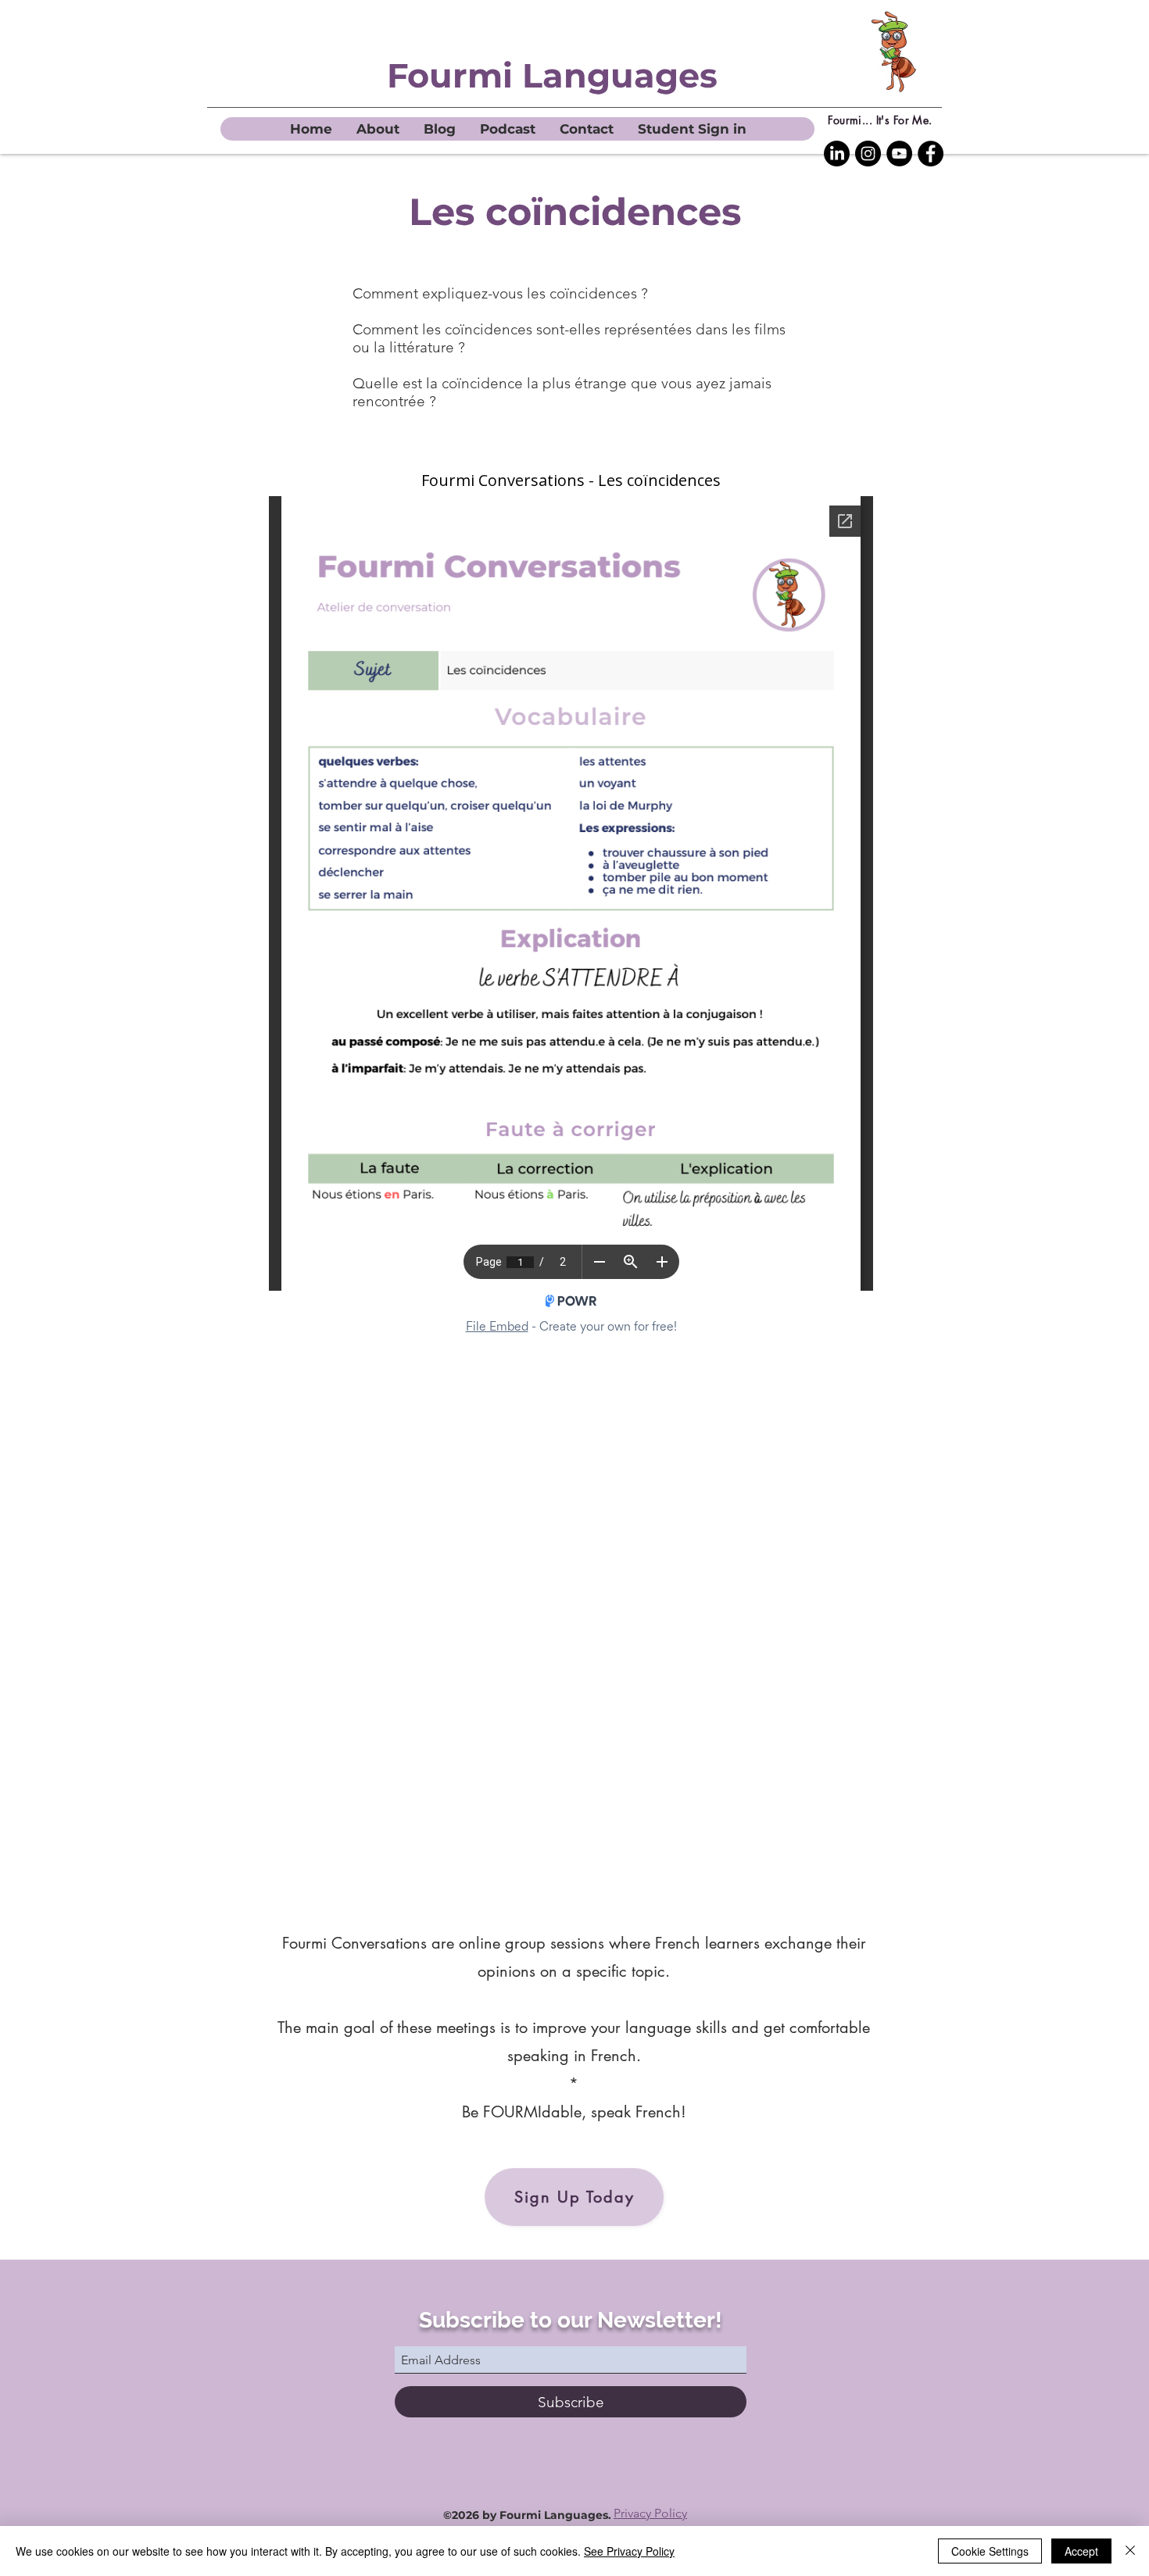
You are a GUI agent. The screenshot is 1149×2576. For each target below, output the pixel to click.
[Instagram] (868, 154)
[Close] (1130, 2551)
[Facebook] (931, 154)
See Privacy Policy (629, 2551)
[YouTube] (899, 154)
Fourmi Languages (552, 75)
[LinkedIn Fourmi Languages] (837, 154)
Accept (1081, 2551)
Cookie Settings (990, 2551)
